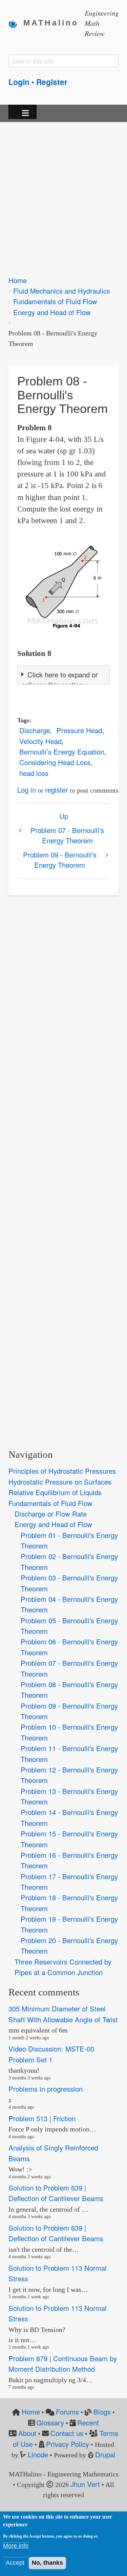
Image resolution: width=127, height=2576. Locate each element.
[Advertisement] (63, 194)
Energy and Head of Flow (52, 312)
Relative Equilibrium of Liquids (55, 1492)
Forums (67, 2412)
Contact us (67, 2433)
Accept (15, 2563)
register (57, 790)
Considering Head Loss (55, 762)
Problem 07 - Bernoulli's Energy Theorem (67, 835)
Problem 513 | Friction (42, 2118)
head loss (34, 773)
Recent (88, 2423)
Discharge (35, 730)
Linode (38, 2454)
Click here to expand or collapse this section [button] (60, 680)
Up (64, 816)
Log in (27, 790)
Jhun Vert (85, 2484)
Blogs (102, 2412)
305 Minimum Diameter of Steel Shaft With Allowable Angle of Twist (63, 2014)
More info (16, 2546)
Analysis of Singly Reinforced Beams (53, 2153)
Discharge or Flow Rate (51, 1514)
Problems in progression (46, 2089)
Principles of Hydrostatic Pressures (62, 1471)
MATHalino (51, 23)
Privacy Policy (68, 2444)
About (27, 2433)
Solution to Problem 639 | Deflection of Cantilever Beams (56, 2193)
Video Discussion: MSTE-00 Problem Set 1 (51, 2054)
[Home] (16, 23)
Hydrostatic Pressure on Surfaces (60, 1482)
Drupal (105, 2454)
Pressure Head (79, 730)
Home (18, 280)
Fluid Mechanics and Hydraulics (62, 291)
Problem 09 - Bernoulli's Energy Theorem (60, 860)
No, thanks (47, 2563)
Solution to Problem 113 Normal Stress (58, 2273)
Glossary (50, 2423)
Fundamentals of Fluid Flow (55, 301)
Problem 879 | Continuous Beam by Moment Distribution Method (63, 2364)
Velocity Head (40, 741)
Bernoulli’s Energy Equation (62, 752)
